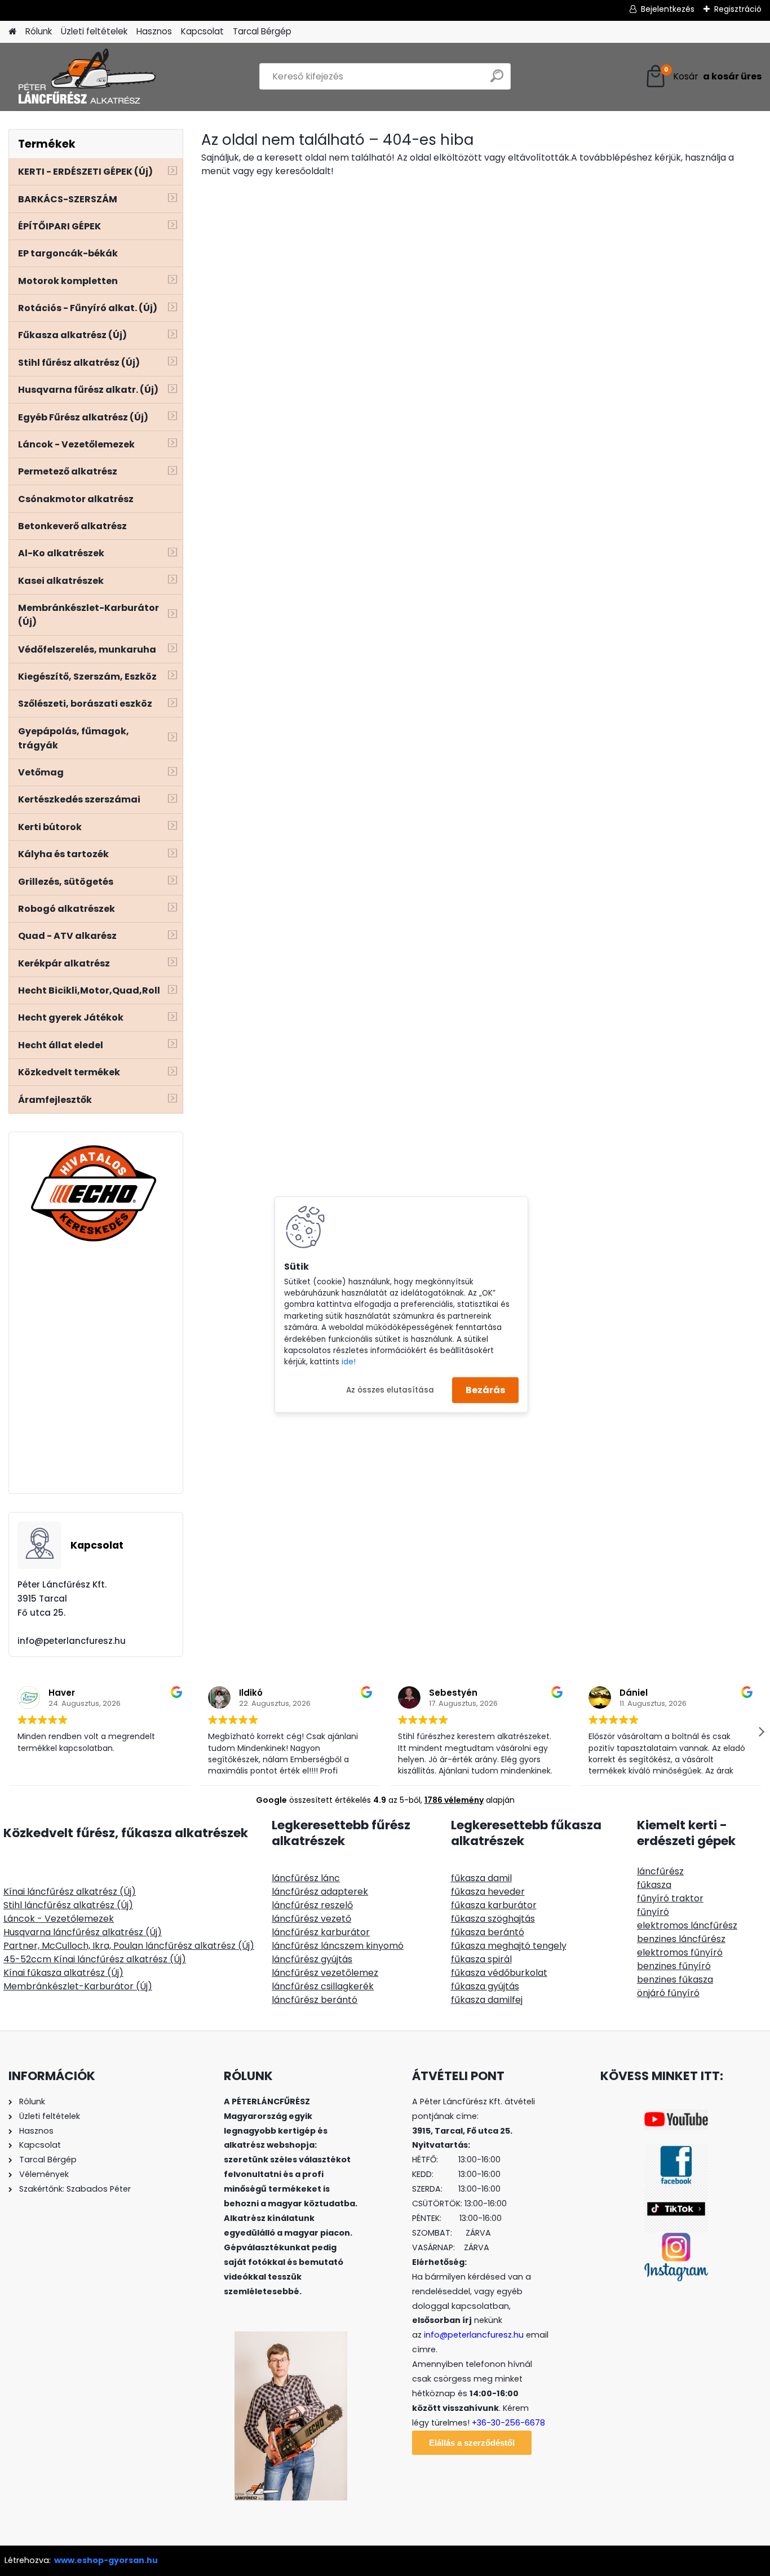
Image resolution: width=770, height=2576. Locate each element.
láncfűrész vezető (311, 1919)
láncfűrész (660, 1871)
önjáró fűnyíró (668, 1993)
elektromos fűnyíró (680, 1952)
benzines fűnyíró (674, 1966)
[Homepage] (12, 32)
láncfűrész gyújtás (312, 1959)
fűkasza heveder (488, 1892)
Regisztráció (738, 9)
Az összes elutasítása (390, 1389)
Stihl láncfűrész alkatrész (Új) (68, 1905)
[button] (761, 1732)
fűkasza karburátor (494, 1905)
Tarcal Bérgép (262, 31)
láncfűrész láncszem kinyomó (338, 1946)
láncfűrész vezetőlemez (325, 1973)
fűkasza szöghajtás (493, 1919)
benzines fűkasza (675, 1979)
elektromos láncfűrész (687, 1925)
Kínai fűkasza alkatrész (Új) (63, 1973)
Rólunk (39, 31)
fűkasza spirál (481, 1959)
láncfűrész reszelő (312, 1905)
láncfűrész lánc (306, 1878)
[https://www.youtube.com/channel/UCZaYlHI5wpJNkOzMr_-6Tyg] (676, 2116)
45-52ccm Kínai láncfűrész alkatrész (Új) (95, 1959)
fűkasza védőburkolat (499, 1973)
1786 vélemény (454, 1800)
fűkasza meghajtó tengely (509, 1946)
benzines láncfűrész (681, 1939)
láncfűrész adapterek (320, 1892)
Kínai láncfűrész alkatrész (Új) (70, 1892)
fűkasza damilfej (487, 2000)
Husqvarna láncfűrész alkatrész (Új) (83, 1932)
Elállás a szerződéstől (472, 2443)
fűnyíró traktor (670, 1898)
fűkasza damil (481, 1878)
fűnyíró (653, 1912)
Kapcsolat (202, 31)
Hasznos (154, 31)
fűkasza (654, 1885)
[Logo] (86, 77)
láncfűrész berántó (315, 2000)
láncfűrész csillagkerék (323, 1986)
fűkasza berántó (488, 1932)
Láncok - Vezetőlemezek (59, 1919)
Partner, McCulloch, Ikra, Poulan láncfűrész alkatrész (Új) (129, 1946)
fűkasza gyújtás (485, 1986)
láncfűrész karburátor (321, 1932)
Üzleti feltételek (94, 31)
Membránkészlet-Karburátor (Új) (78, 1986)
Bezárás (485, 1390)
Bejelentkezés (668, 9)
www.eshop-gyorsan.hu (106, 2560)
